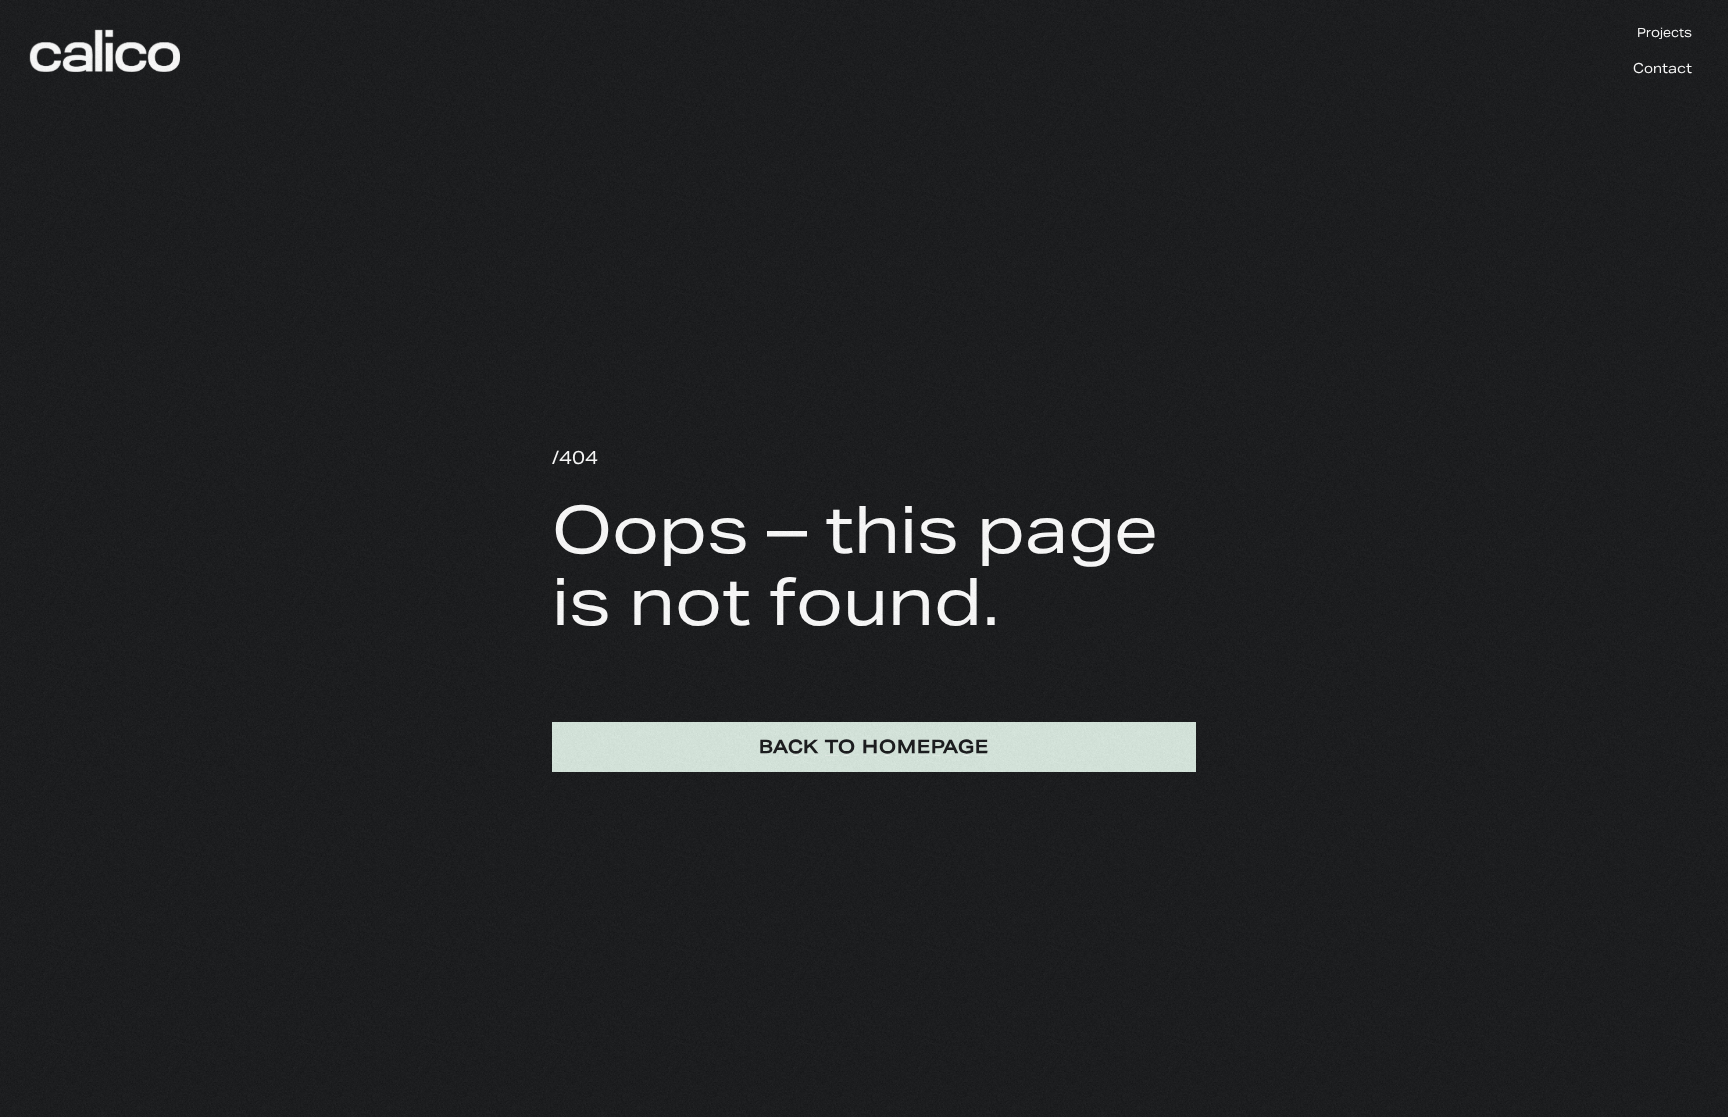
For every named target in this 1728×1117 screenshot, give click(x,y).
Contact (1662, 68)
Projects (1664, 32)
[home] (98, 30)
